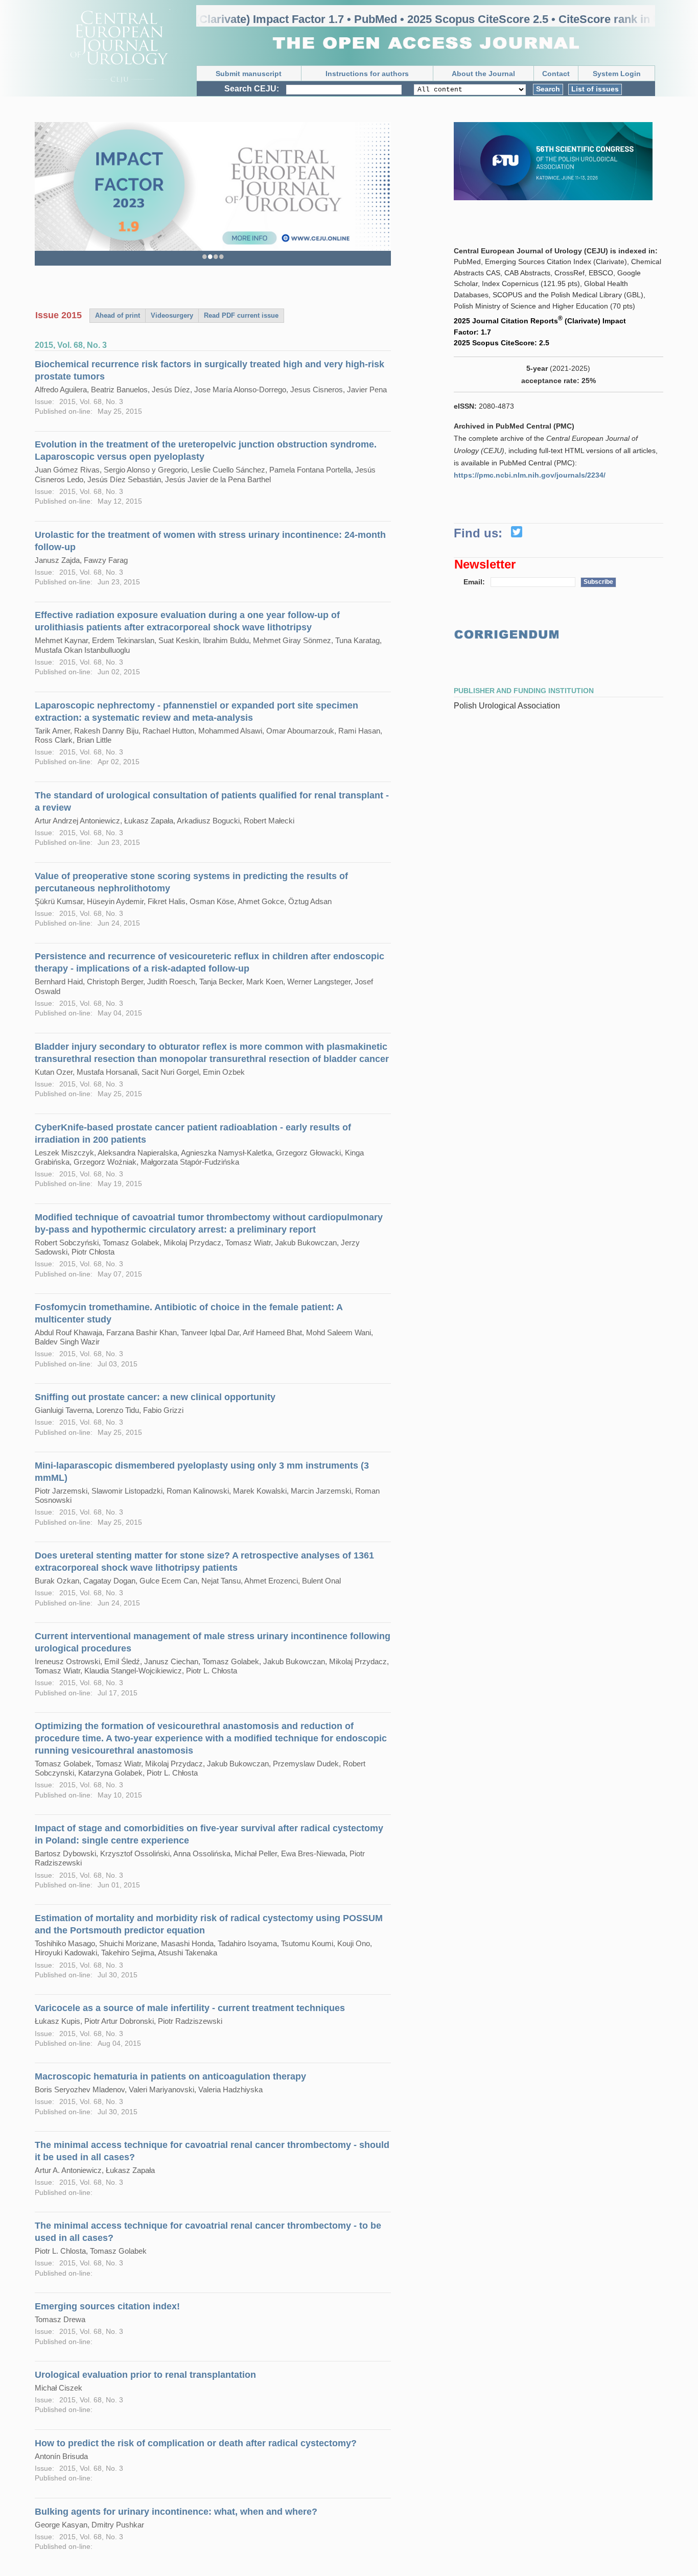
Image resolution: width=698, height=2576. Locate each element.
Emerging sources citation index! (107, 2306)
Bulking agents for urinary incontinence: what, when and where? (176, 2512)
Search (548, 89)
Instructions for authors (367, 74)
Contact (556, 74)
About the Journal (483, 74)
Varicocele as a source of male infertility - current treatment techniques (190, 2008)
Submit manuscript (249, 74)
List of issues (595, 89)
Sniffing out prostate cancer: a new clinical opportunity (155, 1397)
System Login (617, 74)
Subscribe (598, 582)
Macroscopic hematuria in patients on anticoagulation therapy (170, 2076)
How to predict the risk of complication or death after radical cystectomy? (196, 2443)
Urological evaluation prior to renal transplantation (145, 2375)
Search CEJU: (252, 89)
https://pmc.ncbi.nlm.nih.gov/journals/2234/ (530, 475)
